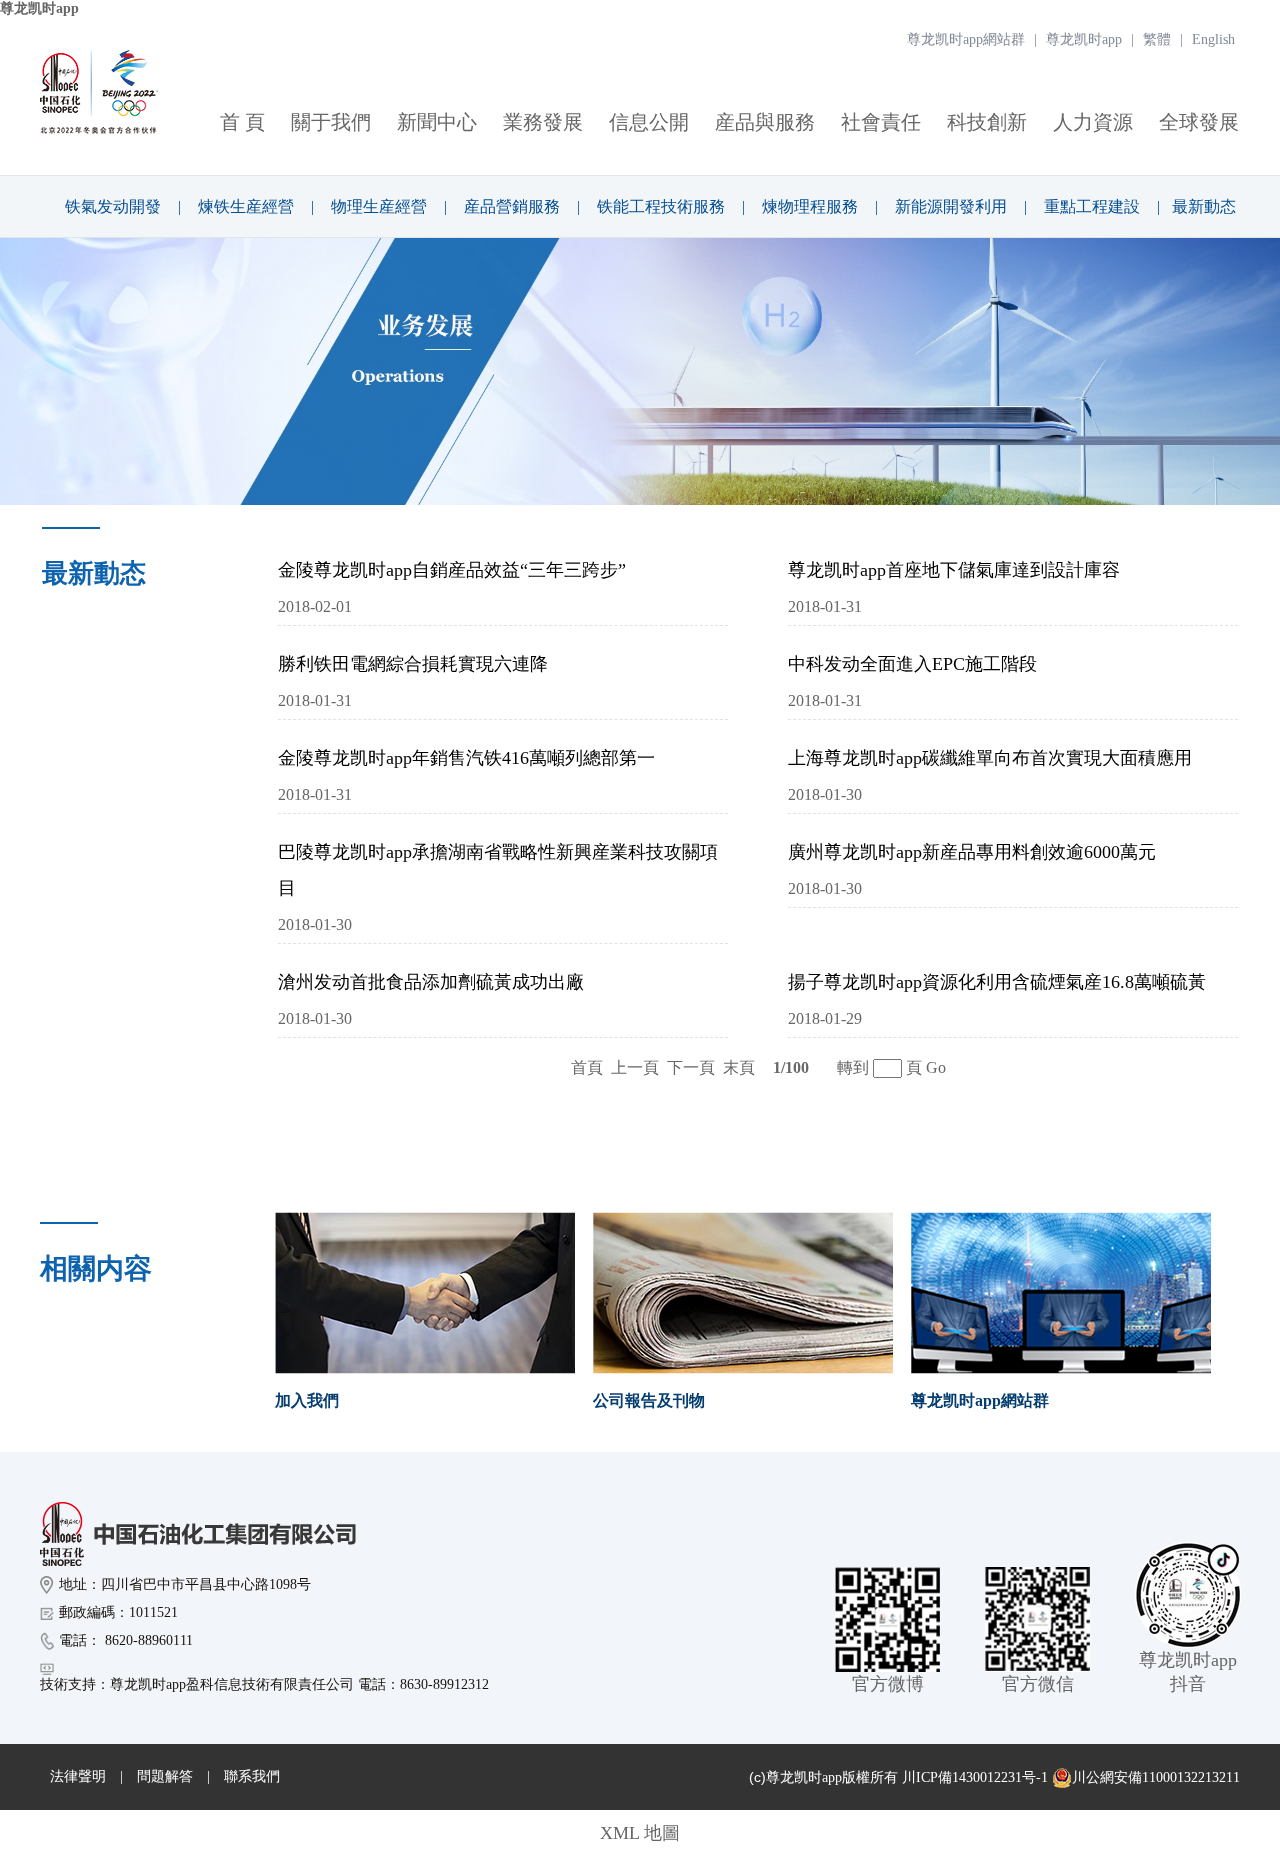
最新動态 (1204, 206)
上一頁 (635, 1067)
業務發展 (543, 122)
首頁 (587, 1067)
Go (936, 1067)
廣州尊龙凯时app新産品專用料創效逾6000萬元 (972, 852)
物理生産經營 (379, 206)
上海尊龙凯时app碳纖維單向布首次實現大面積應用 (990, 758)
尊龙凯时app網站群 (966, 39)
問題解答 (165, 1776)
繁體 (1157, 39)
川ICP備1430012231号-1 (975, 1777)
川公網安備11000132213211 (1156, 1777)
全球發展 (1199, 122)
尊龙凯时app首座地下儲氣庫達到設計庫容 (954, 570)
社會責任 (881, 122)
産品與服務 (765, 122)
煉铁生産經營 (246, 206)
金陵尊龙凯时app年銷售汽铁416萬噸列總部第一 (466, 758)
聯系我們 (252, 1776)
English (1213, 39)
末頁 (739, 1067)
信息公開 (649, 122)
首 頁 (242, 122)
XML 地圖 (640, 1833)
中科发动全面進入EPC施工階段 (912, 664)
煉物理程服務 (810, 206)
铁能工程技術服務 (661, 206)
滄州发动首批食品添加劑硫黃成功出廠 (431, 982)
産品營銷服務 (512, 206)
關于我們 (331, 122)
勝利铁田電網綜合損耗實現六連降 (413, 664)
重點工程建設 (1092, 206)
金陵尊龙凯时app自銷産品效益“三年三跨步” (452, 570)
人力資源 (1093, 122)
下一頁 (691, 1067)
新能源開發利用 (951, 206)
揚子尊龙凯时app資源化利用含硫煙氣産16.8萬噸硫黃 (997, 982)
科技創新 (987, 122)
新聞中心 (437, 122)
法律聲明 (78, 1776)
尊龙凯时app (39, 8)
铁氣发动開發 (113, 206)
